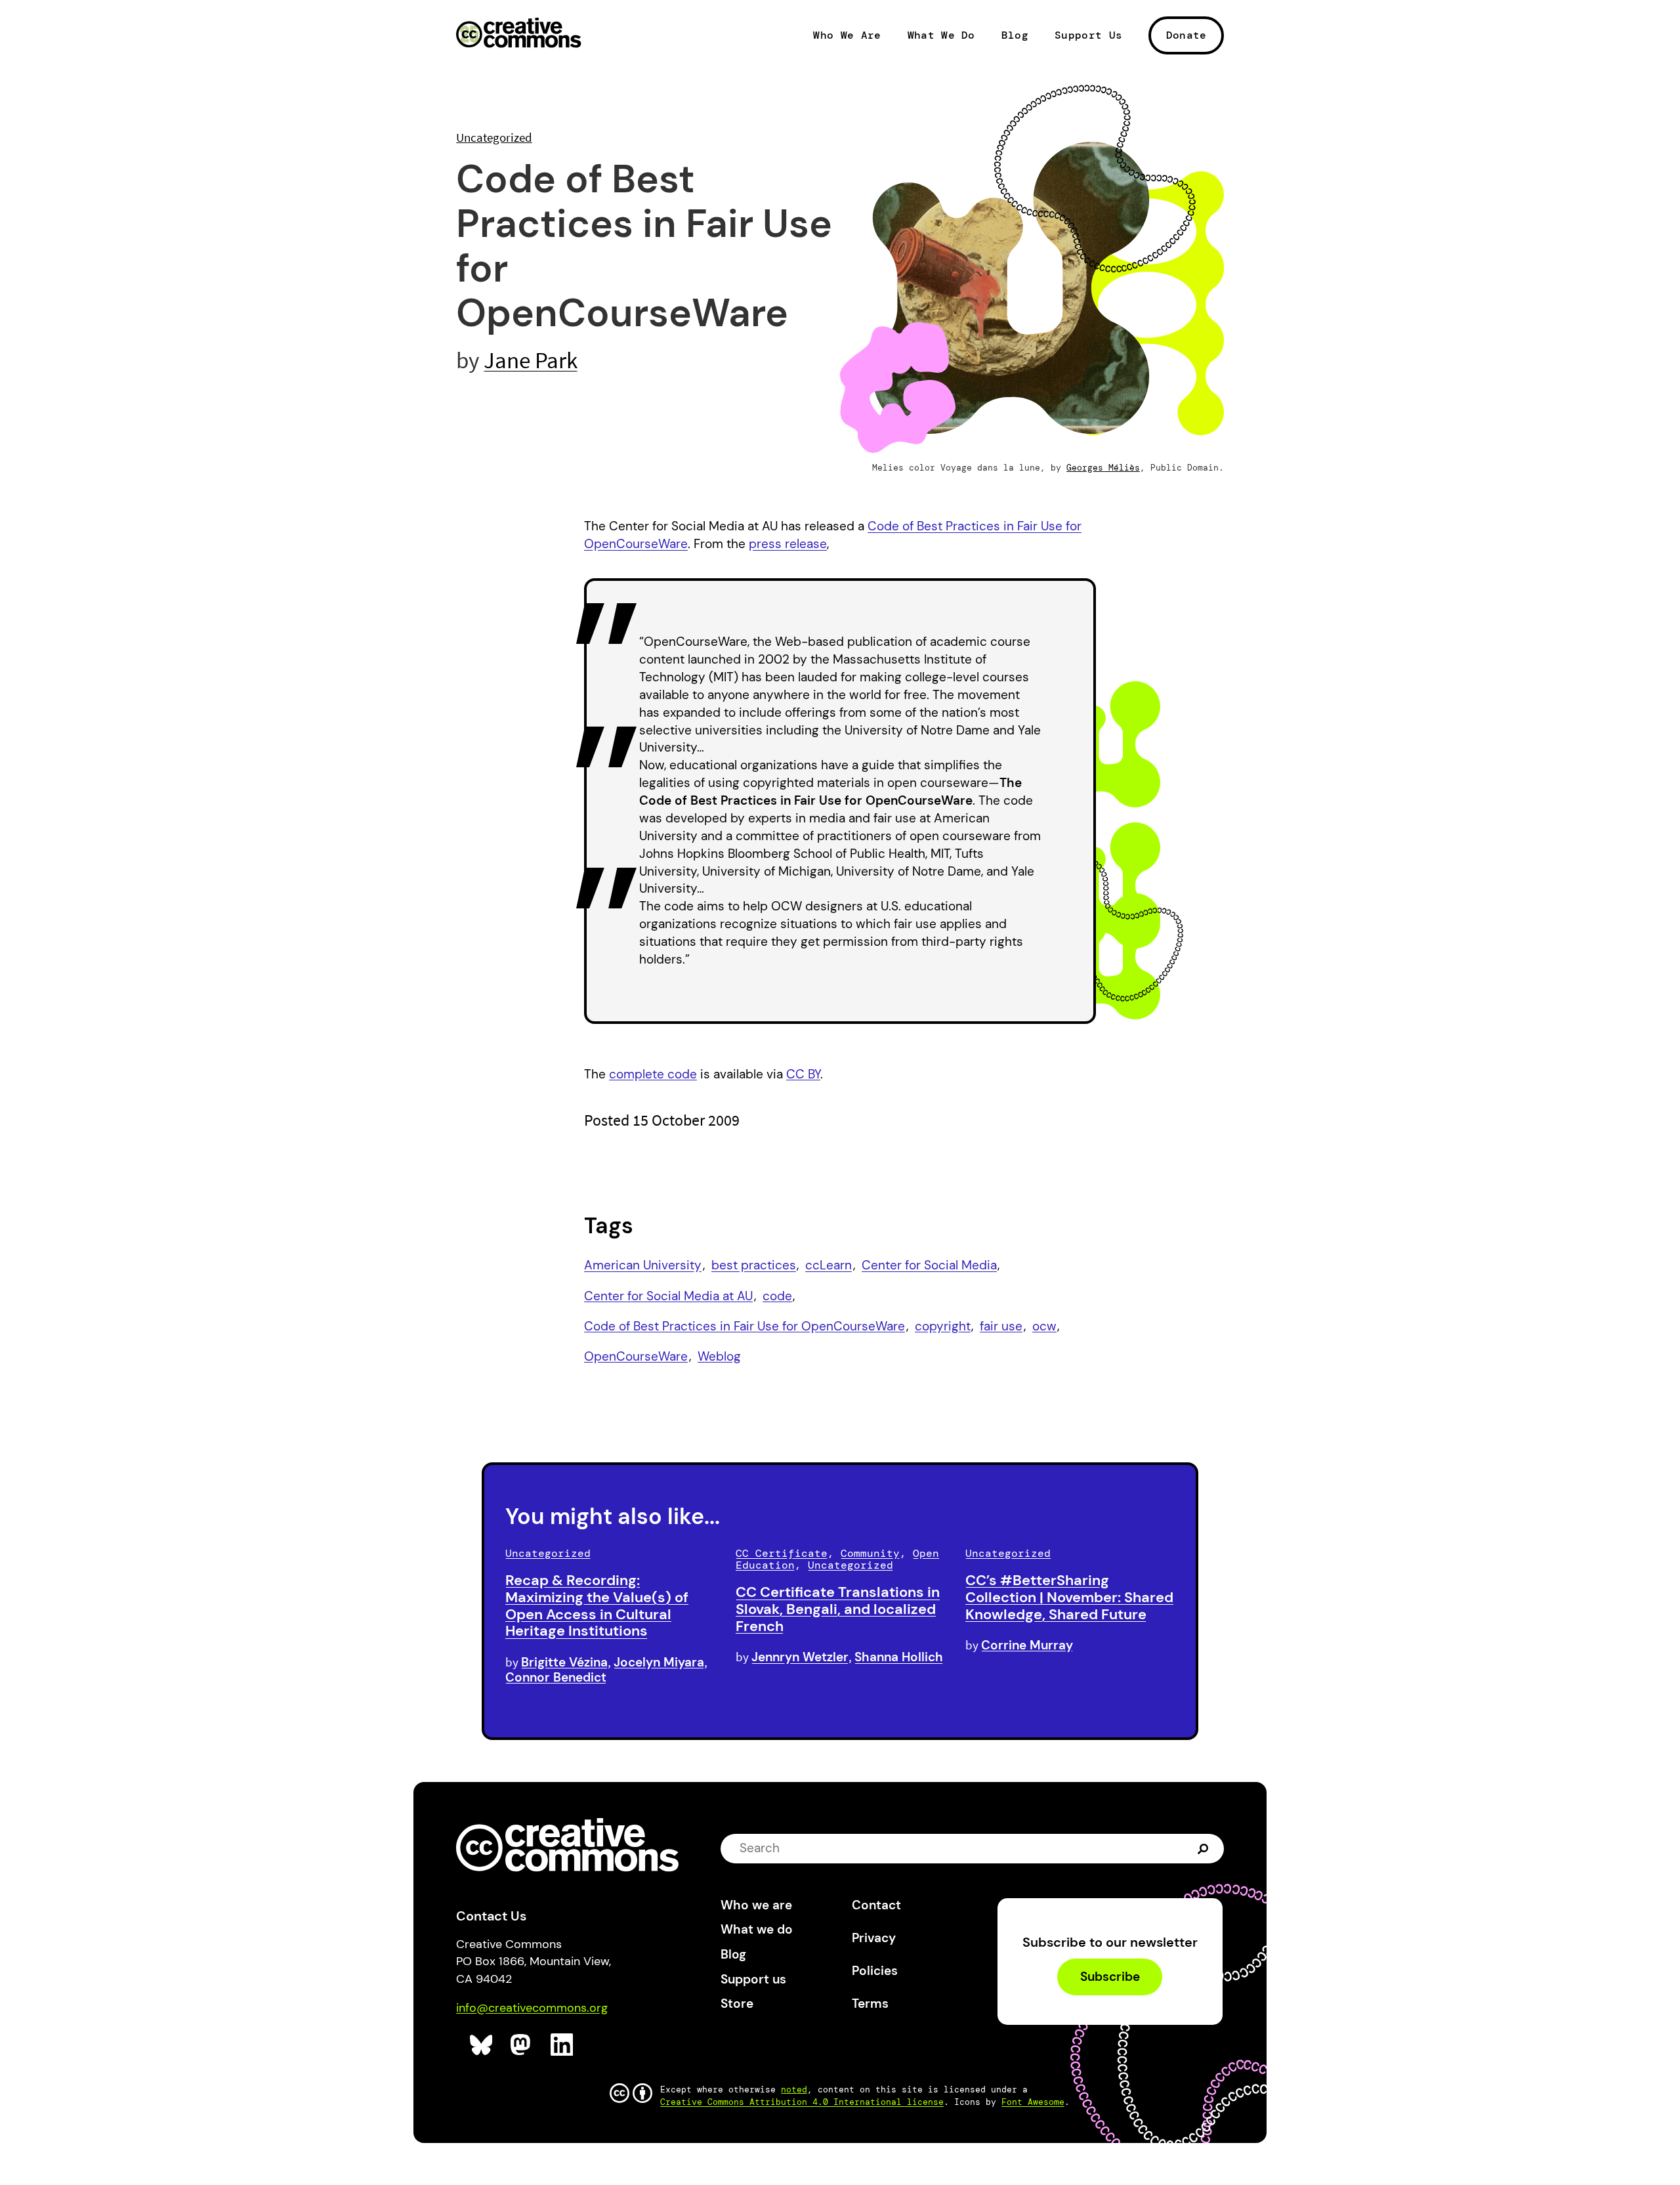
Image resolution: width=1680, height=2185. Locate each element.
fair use (1001, 1326)
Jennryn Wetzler (800, 1657)
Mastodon (522, 2045)
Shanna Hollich (899, 1657)
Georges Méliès (1103, 468)
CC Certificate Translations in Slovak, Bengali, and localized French (838, 1609)
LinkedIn (562, 2045)
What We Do (941, 35)
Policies (875, 1971)
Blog (1015, 35)
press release (788, 544)
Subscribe (1110, 1977)
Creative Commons (519, 34)
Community (870, 1553)
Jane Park (531, 360)
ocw (1044, 1326)
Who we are (756, 1905)
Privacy (874, 1938)
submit (1205, 1848)
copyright (943, 1326)
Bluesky (481, 2045)
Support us (753, 1979)
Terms (870, 2004)
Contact (876, 1905)
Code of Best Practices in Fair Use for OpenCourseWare (745, 1326)
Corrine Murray (1027, 1645)
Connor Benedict (556, 1677)
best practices (754, 1265)
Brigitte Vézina (564, 1662)
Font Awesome (1033, 2102)
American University (643, 1265)
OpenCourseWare (636, 1356)
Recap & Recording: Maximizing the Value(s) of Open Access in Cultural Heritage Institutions (597, 1605)
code (777, 1296)
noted (794, 2090)
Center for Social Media (929, 1265)
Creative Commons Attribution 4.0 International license (802, 2102)
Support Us (1088, 35)
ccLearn (829, 1265)
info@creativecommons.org (532, 2008)
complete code (653, 1074)
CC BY (803, 1074)
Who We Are (847, 35)
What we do (757, 1929)
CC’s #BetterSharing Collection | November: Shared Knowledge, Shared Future (1069, 1597)
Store (737, 2004)
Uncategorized (494, 137)
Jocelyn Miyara (659, 1662)
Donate (1186, 35)
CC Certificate (782, 1553)
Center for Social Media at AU (668, 1296)
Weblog (719, 1356)
